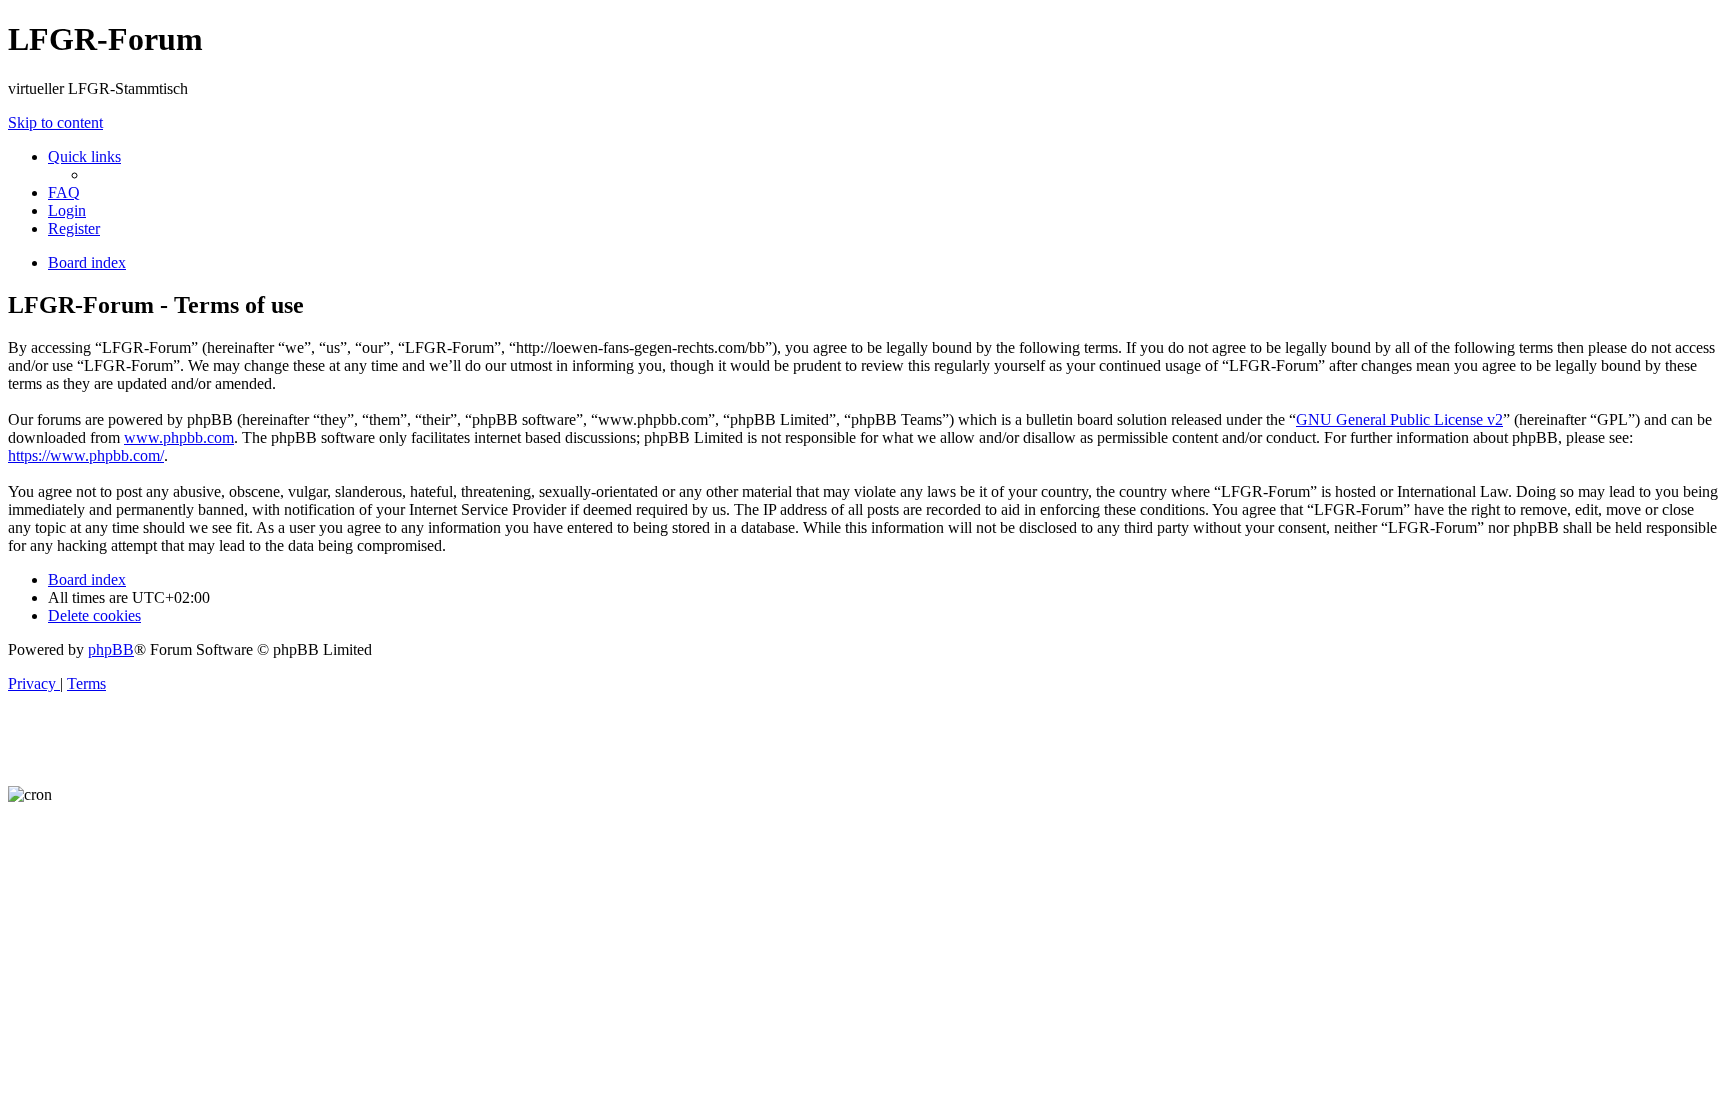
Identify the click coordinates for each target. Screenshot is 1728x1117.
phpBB (111, 649)
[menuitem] (64, 192)
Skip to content (55, 122)
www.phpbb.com (179, 437)
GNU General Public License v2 (1399, 419)
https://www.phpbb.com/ (86, 455)
